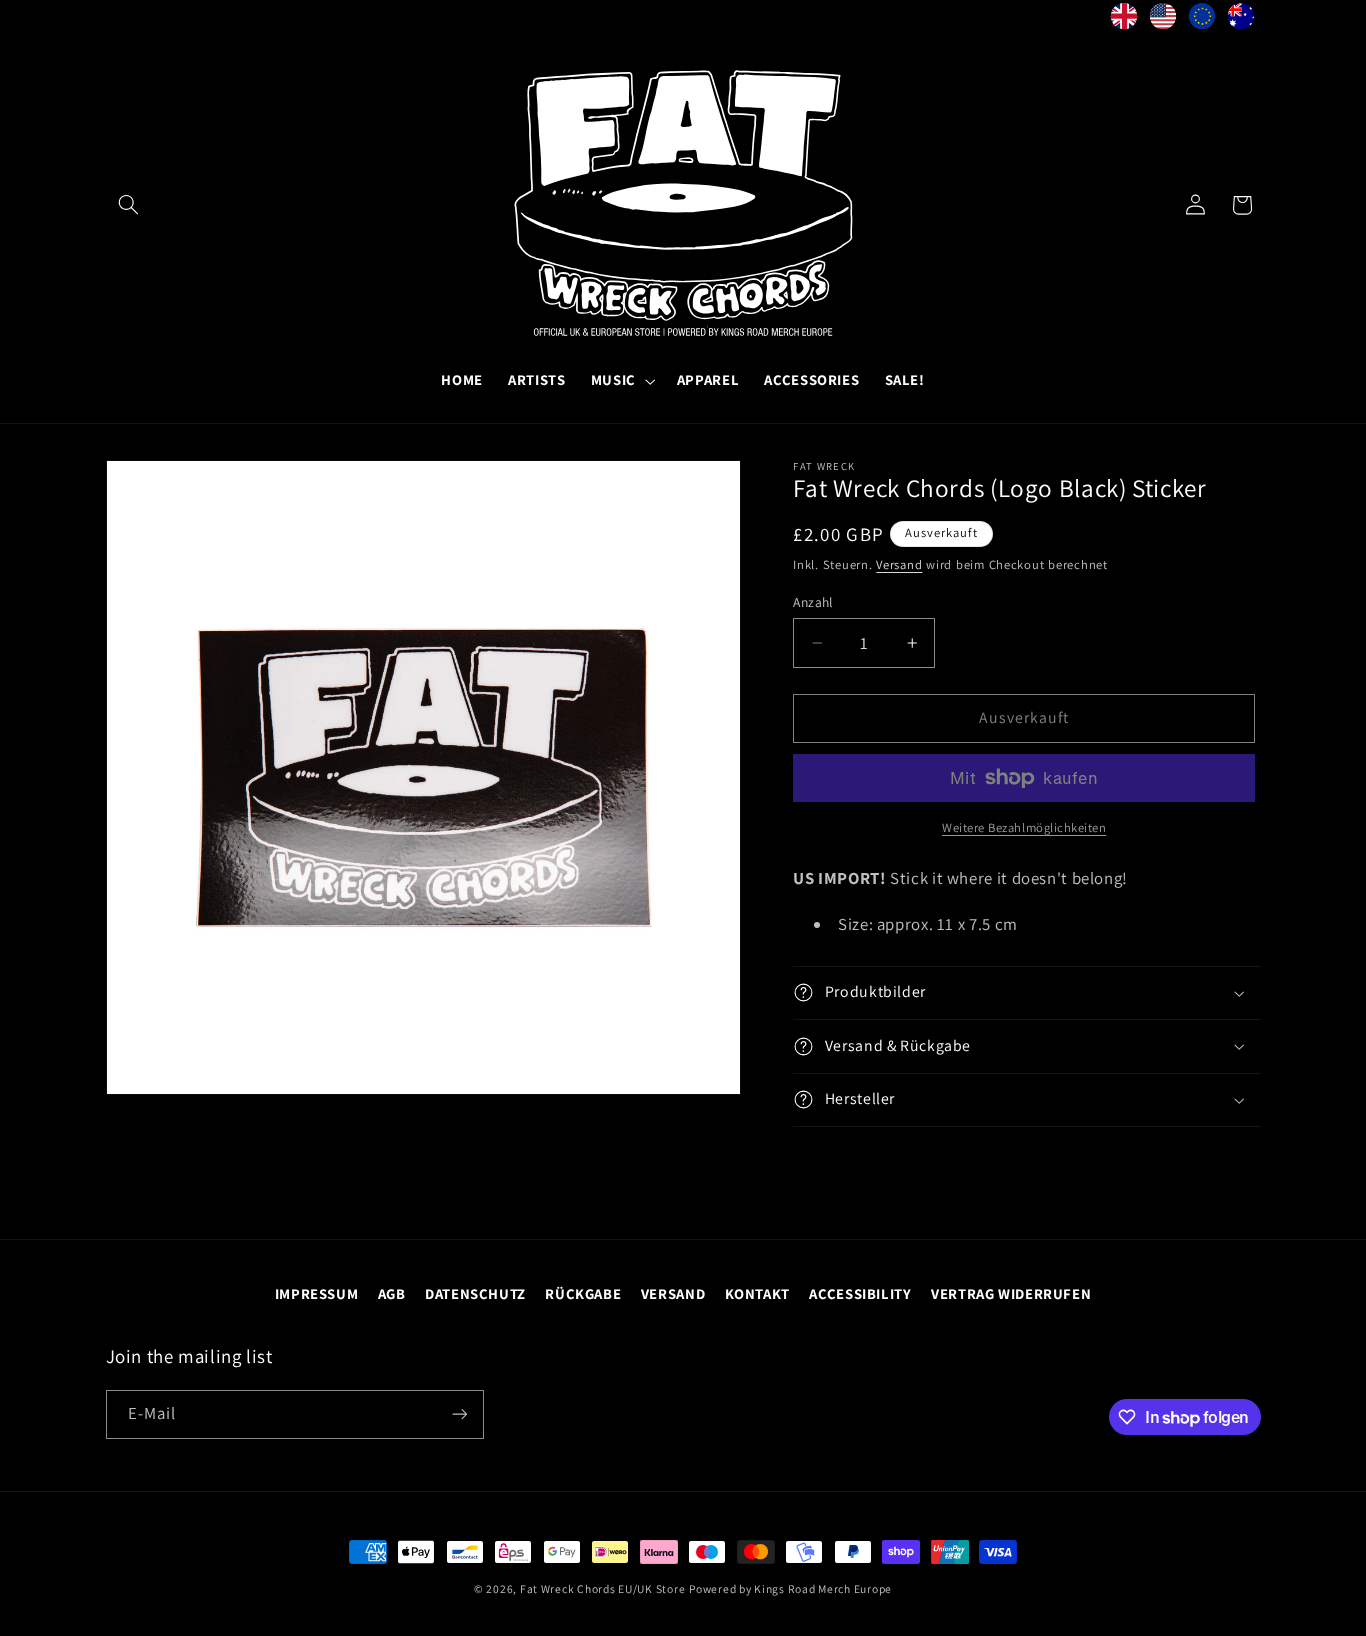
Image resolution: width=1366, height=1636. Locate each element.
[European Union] (1202, 21)
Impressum (317, 1293)
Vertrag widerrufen (1011, 1293)
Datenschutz (475, 1293)
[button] (129, 205)
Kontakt (757, 1293)
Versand (899, 564)
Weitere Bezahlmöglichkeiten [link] (1024, 827)
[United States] (1163, 21)
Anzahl (813, 602)
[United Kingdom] (1124, 21)
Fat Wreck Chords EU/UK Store (603, 1588)
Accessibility (860, 1293)
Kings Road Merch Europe (823, 1588)
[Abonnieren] (459, 1414)
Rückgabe (583, 1293)
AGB (392, 1293)
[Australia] (1241, 21)
